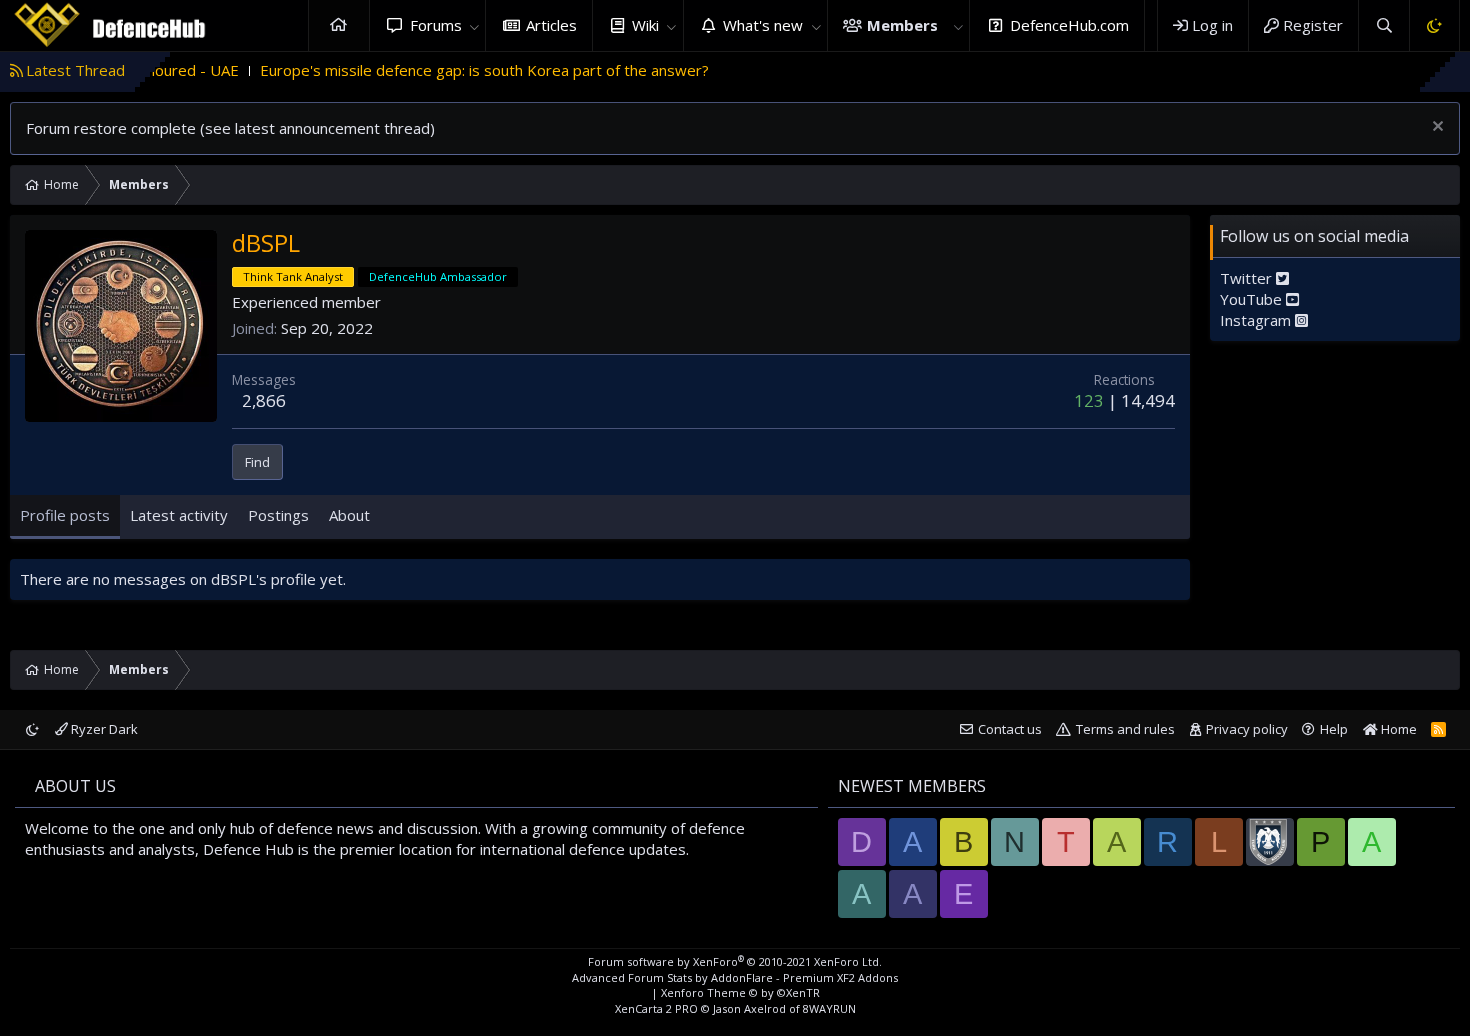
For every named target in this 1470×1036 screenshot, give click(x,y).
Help (1334, 729)
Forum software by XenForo (735, 961)
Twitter (1248, 278)
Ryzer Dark (103, 729)
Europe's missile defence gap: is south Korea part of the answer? (456, 70)
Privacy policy (1247, 729)
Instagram (1257, 320)
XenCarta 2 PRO (656, 1008)
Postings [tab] (278, 515)
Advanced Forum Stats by (735, 977)
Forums (436, 25)
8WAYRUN (829, 1008)
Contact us (1010, 729)
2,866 (264, 400)
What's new (763, 25)
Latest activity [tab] (179, 515)
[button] (474, 25)
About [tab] (349, 515)
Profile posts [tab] (65, 515)
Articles (551, 25)
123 (1089, 400)
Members (902, 25)
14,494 (1148, 400)
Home (339, 25)
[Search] (1383, 25)
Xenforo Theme (740, 992)
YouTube (1253, 299)
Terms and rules (1125, 729)
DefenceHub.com (1069, 25)
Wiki (645, 25)
